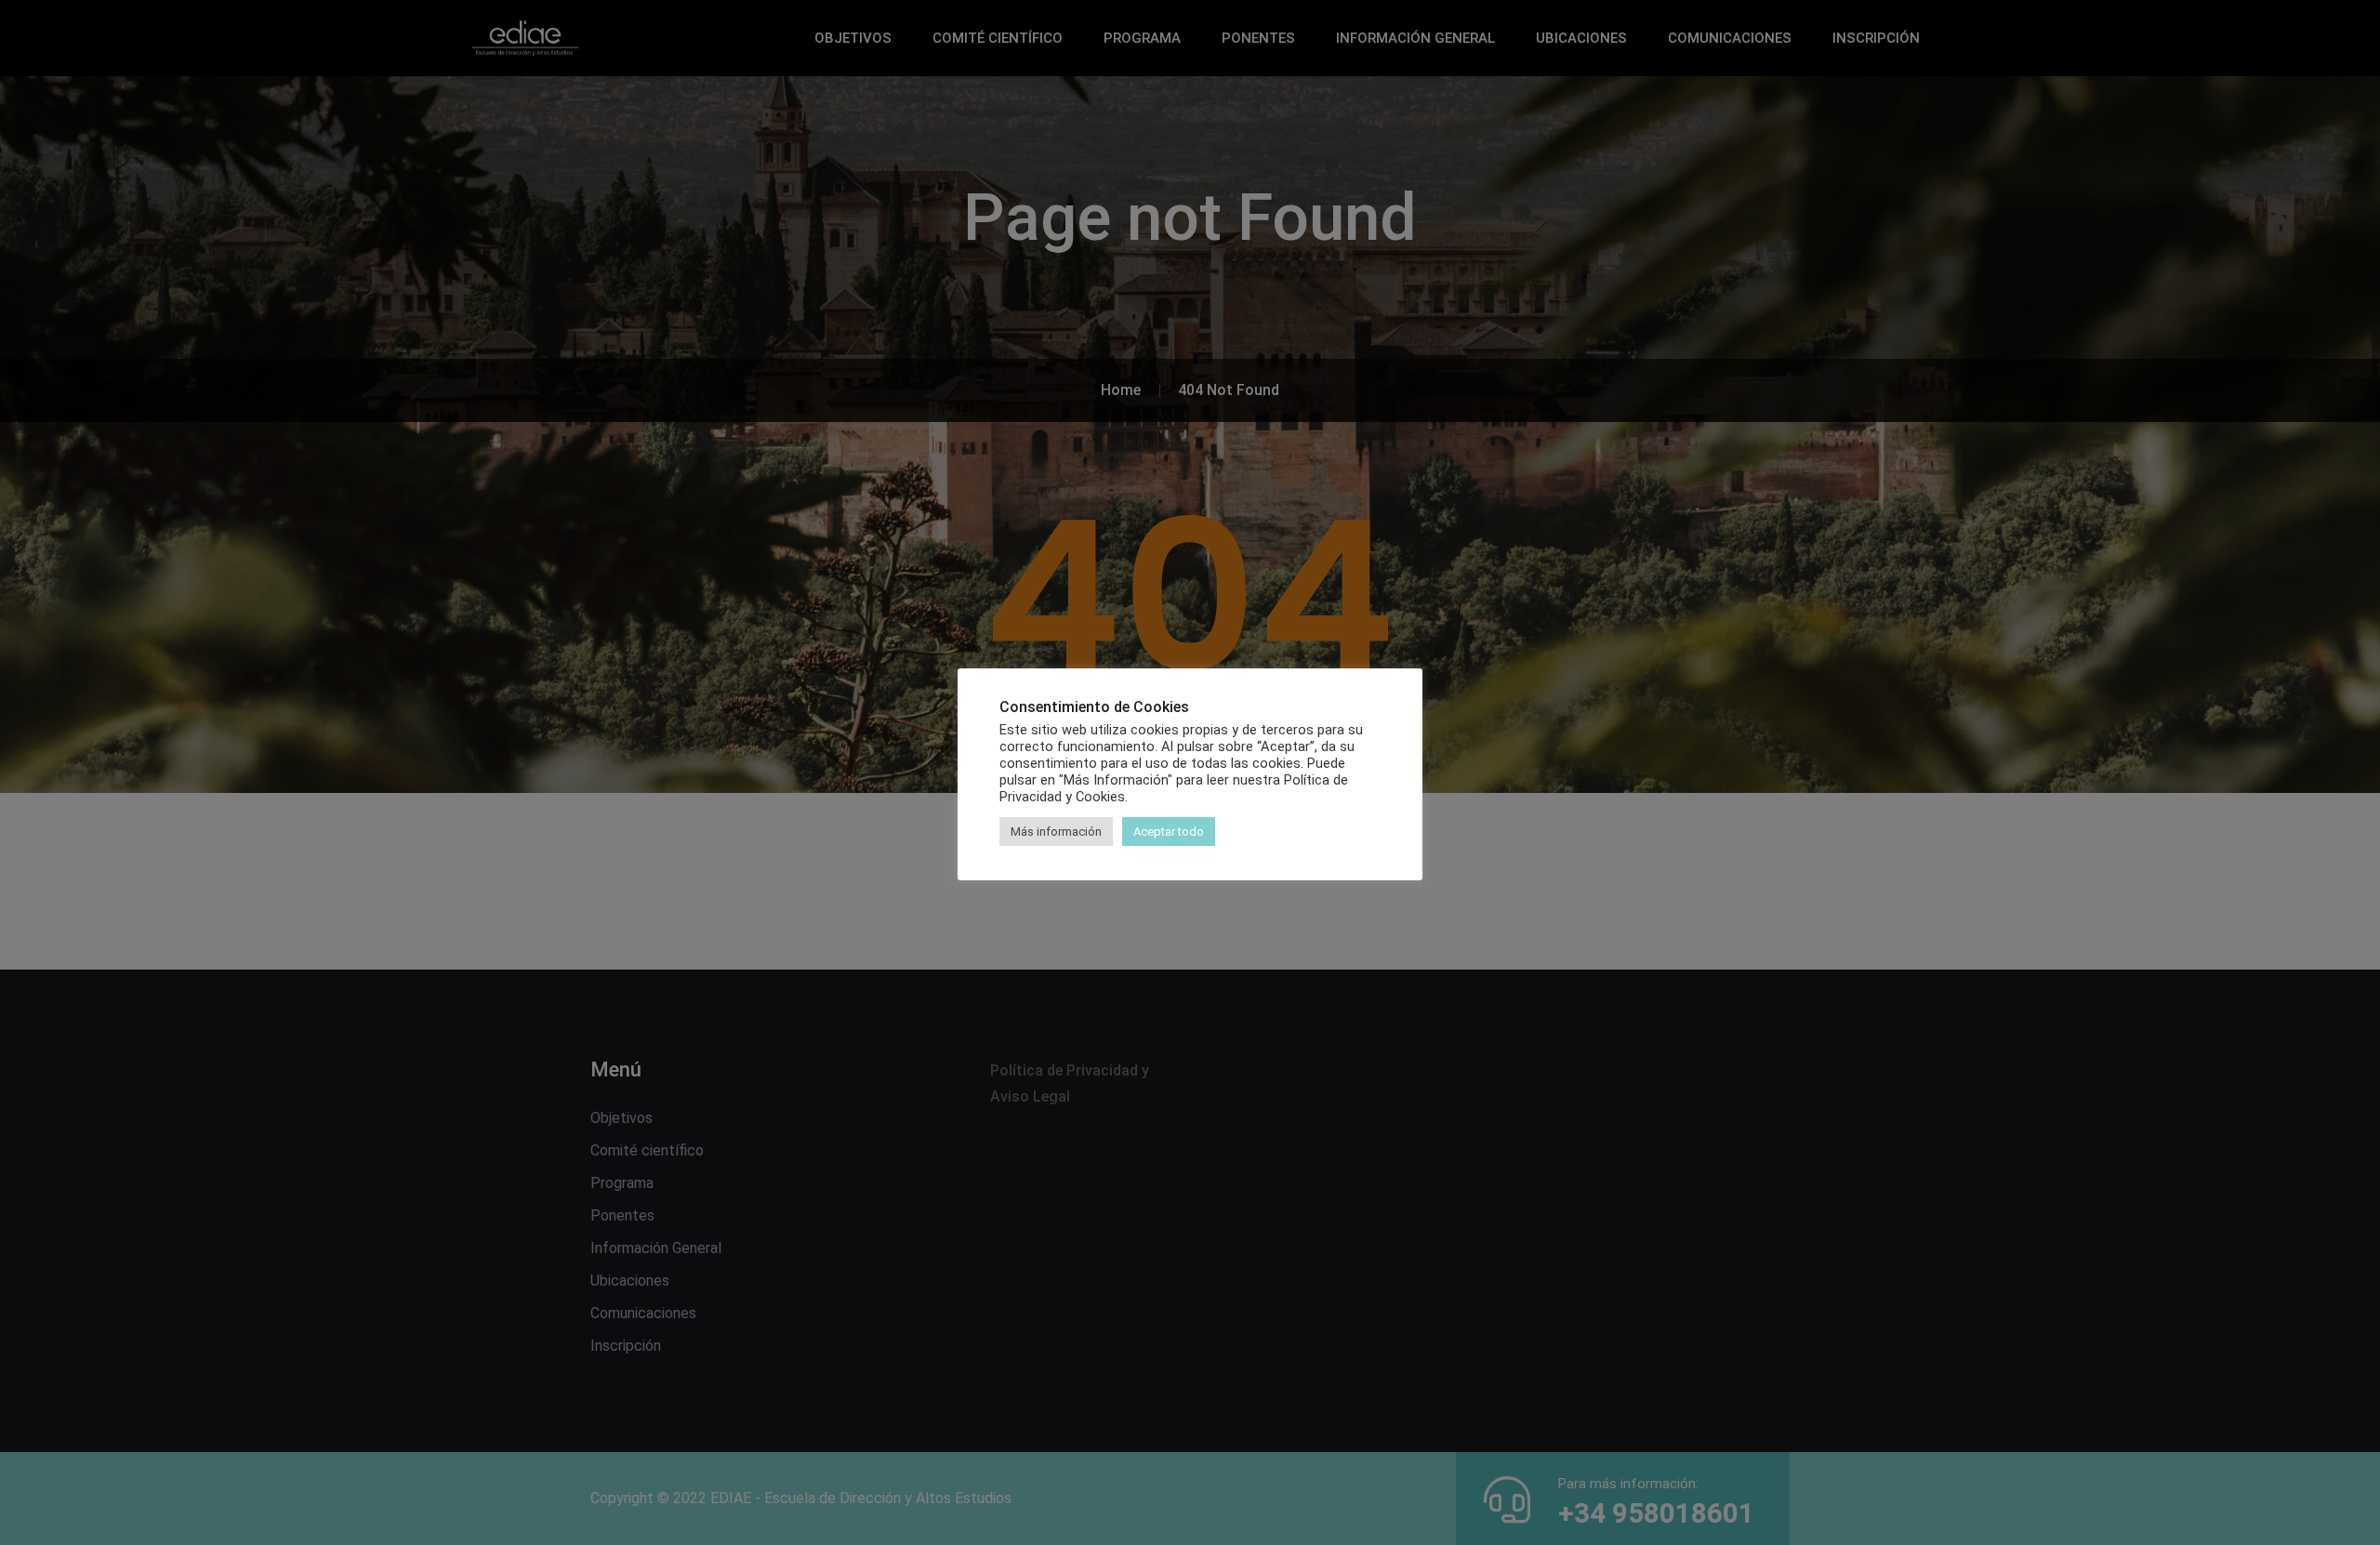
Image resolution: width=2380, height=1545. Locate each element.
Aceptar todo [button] (1169, 832)
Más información (1056, 832)
